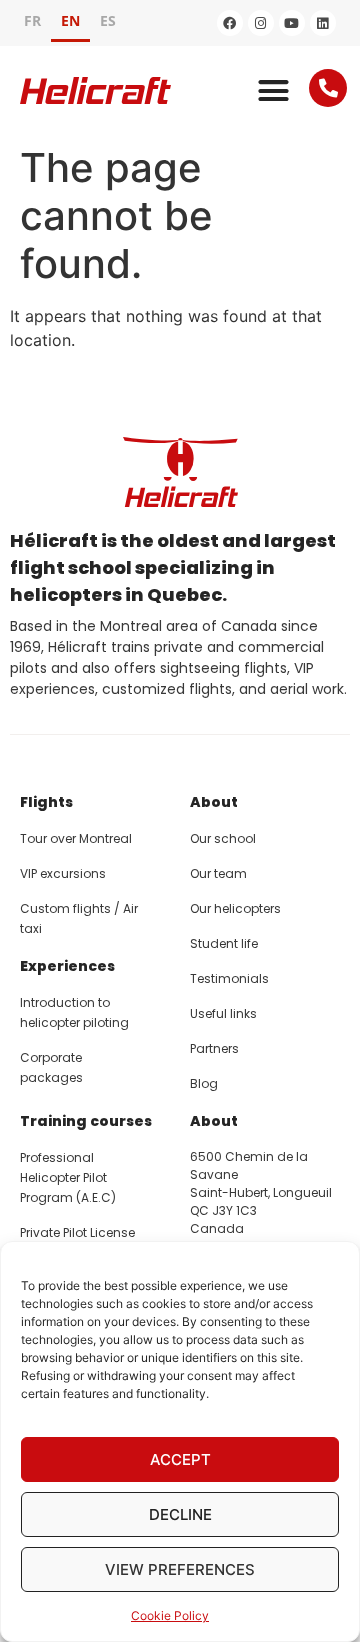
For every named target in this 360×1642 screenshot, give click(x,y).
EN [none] (70, 20)
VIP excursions (63, 873)
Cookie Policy (170, 1615)
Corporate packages (51, 1067)
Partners (214, 1048)
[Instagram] (261, 23)
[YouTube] (292, 23)
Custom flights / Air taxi (79, 918)
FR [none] (32, 20)
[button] (273, 91)
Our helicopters (235, 908)
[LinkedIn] (323, 23)
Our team (218, 873)
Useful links (223, 1013)
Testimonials (229, 978)
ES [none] (108, 20)
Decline (180, 1514)
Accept (180, 1459)
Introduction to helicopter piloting (74, 1012)
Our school (223, 838)
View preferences (180, 1569)
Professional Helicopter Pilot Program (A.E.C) (68, 1177)
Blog (204, 1083)
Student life (224, 943)
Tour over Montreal (76, 838)
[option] (32, 23)
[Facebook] (230, 23)
